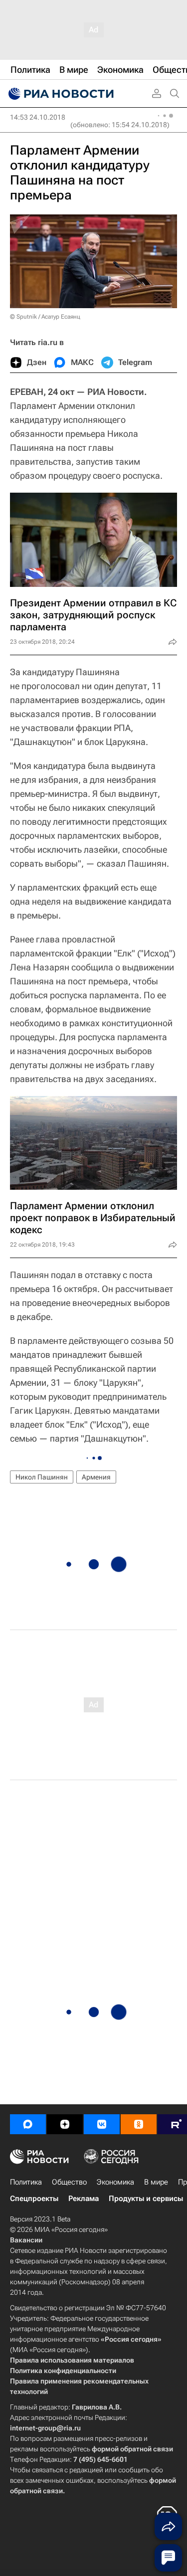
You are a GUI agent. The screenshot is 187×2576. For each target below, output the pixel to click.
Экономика (115, 2182)
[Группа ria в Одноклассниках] (139, 2124)
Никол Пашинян (42, 1477)
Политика (26, 2182)
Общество (69, 2182)
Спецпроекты (34, 2199)
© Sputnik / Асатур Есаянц (45, 317)
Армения (96, 1477)
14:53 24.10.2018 (38, 117)
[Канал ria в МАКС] (28, 2124)
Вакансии (26, 2240)
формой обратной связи (132, 2449)
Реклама (84, 2199)
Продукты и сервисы (146, 2199)
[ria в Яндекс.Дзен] (65, 2124)
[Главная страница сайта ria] (60, 94)
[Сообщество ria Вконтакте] (102, 2124)
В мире (156, 2182)
